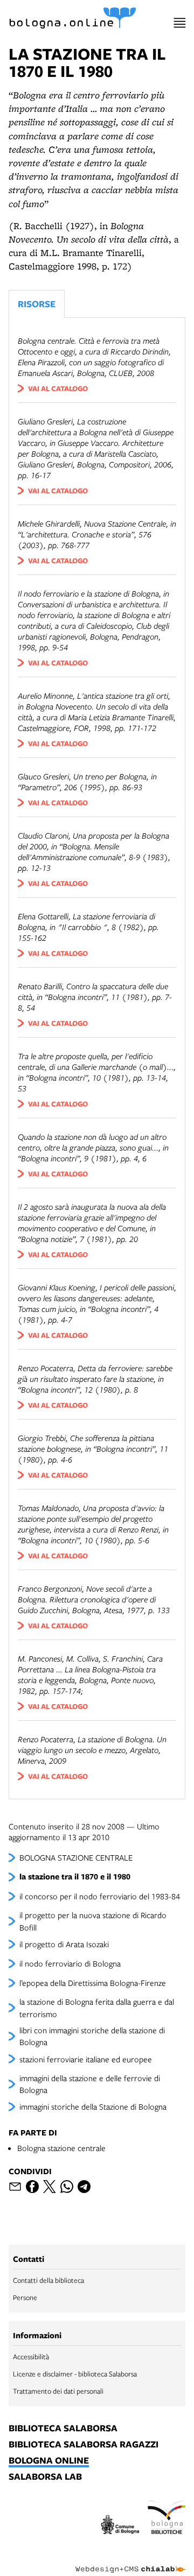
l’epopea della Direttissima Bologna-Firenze (93, 1983)
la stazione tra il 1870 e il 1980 (75, 1876)
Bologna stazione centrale (61, 2148)
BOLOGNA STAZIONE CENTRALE (76, 1857)
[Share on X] (50, 2187)
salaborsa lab (45, 2477)
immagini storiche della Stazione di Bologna (93, 2106)
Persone (25, 2297)
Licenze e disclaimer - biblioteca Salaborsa (75, 2374)
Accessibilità (31, 2357)
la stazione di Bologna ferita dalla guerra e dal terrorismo (97, 2007)
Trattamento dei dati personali (58, 2391)
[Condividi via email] (15, 2187)
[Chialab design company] (130, 2561)
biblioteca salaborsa (63, 2429)
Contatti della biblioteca (48, 2280)
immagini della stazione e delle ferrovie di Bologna (90, 2084)
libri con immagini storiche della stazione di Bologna (92, 2036)
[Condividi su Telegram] (84, 2187)
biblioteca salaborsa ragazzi (84, 2445)
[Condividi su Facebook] (32, 2187)
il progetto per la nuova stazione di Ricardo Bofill (93, 1921)
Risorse (37, 304)
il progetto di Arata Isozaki (64, 1944)
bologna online (49, 2461)
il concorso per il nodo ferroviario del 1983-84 (100, 1896)
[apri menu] (180, 23)
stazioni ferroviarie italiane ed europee (86, 2059)
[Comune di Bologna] (120, 2526)
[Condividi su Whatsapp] (67, 2187)
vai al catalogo (58, 388)
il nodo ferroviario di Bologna (70, 1963)
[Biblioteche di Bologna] (167, 2519)
